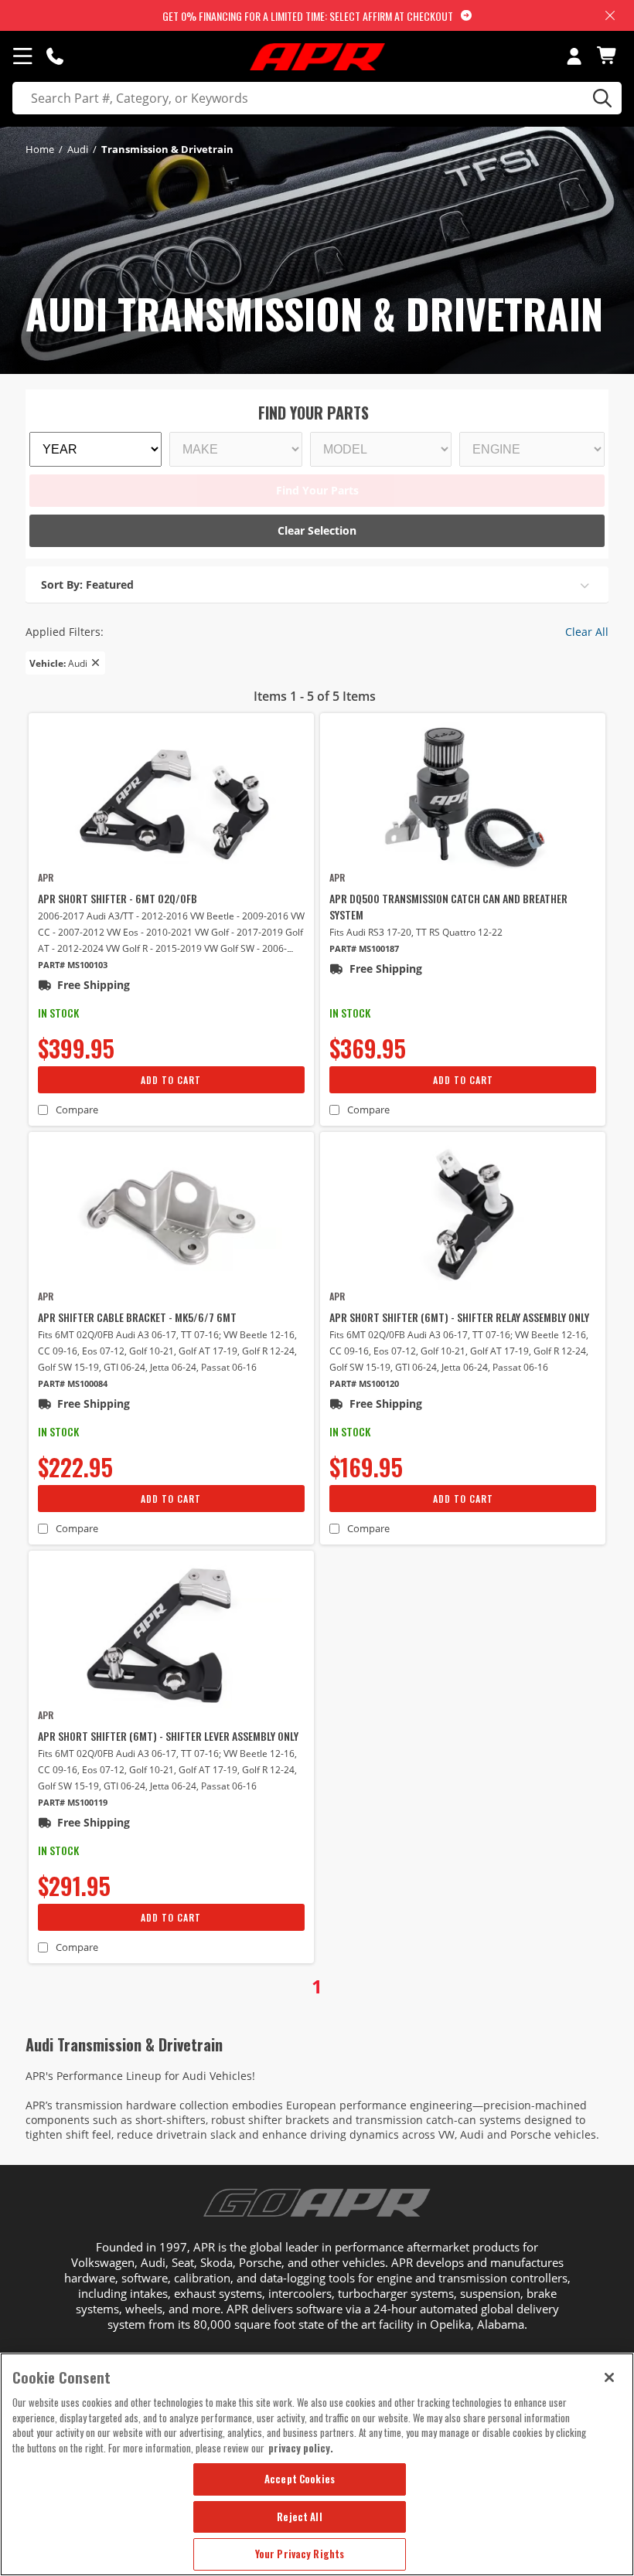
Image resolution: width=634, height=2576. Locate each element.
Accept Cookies (300, 2479)
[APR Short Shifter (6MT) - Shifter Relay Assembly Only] (463, 1215)
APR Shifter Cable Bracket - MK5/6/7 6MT (137, 1317)
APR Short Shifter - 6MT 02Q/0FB (118, 898)
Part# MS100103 (73, 965)
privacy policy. (301, 2448)
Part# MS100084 (73, 1383)
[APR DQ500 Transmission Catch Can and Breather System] (463, 797)
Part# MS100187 (364, 948)
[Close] (609, 2377)
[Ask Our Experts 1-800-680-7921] (55, 56)
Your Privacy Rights (300, 2554)
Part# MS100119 (73, 1802)
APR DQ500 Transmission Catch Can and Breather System (448, 906)
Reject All (299, 2517)
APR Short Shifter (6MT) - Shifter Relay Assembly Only (459, 1317)
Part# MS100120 (364, 1383)
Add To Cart (171, 1080)
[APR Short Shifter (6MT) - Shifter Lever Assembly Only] (171, 1634)
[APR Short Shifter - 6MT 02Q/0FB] (171, 797)
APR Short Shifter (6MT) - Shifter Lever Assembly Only (168, 1736)
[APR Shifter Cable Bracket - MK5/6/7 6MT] (171, 1215)
